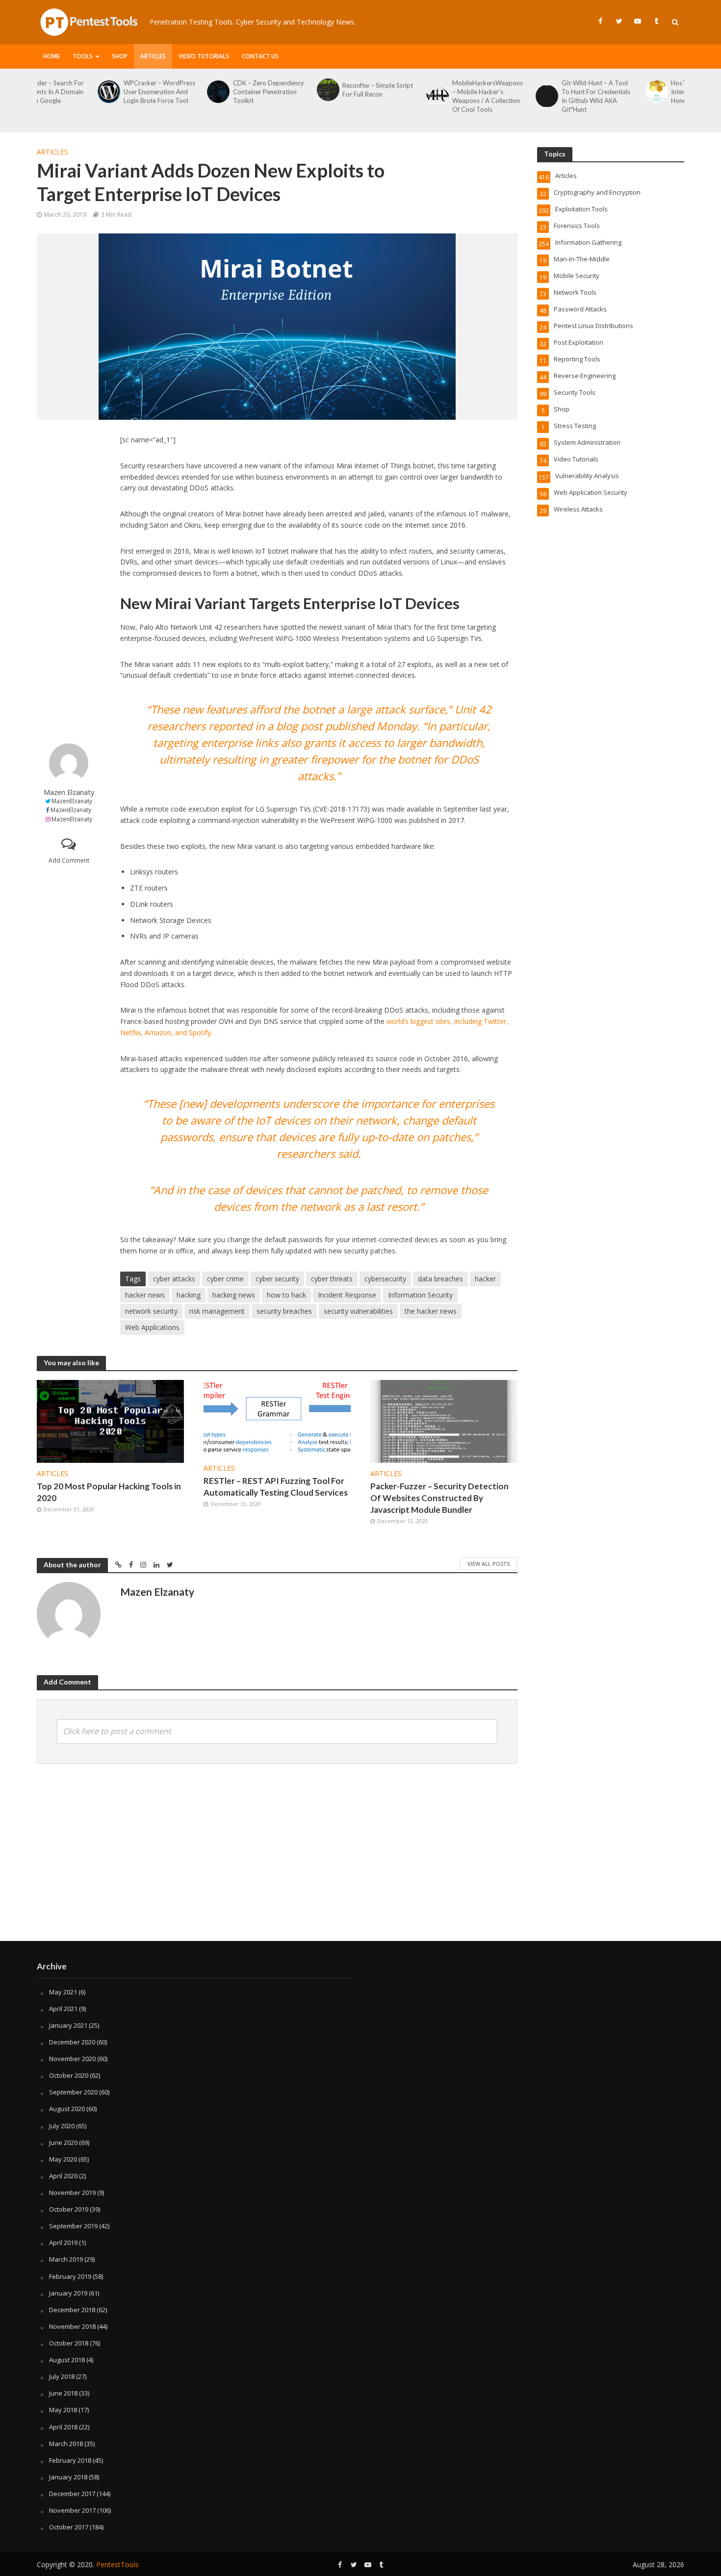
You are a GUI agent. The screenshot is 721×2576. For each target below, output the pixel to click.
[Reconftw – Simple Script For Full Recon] (267, 90)
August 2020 (67, 2109)
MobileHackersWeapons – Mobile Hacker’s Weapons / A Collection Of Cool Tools (427, 96)
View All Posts (489, 1564)
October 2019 (69, 2209)
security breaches (284, 1311)
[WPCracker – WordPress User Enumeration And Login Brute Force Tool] (47, 92)
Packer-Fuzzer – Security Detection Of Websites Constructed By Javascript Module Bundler (439, 1498)
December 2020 (72, 2042)
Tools (83, 56)
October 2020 (69, 2075)
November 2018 (72, 2326)
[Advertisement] (69, 582)
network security (151, 1311)
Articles (153, 56)
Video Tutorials (204, 56)
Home (51, 56)
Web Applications (152, 1327)
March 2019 (66, 2259)
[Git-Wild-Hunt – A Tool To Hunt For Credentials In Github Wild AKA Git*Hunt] (485, 96)
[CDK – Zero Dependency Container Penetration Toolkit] (157, 92)
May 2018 (63, 2410)
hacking (189, 1295)
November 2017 (72, 2510)
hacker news (145, 1295)
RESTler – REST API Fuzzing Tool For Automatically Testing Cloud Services (276, 1487)
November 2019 (72, 2193)
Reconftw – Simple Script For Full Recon (317, 90)
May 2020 (63, 2159)
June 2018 (63, 2393)
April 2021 (63, 2009)
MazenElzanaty (72, 801)
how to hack (286, 1295)
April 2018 (63, 2427)
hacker (485, 1279)
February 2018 (70, 2460)
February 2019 (70, 2276)
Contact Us (260, 56)
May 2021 (63, 1992)
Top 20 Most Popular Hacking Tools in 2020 (109, 1492)
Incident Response (347, 1295)
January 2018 (68, 2477)
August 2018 (67, 2360)
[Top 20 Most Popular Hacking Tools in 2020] (110, 1420)
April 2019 (63, 2243)
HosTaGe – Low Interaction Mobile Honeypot (637, 92)
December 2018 (72, 2310)
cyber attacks (174, 1279)
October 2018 (69, 2343)
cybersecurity (385, 1279)
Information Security (420, 1295)
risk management (217, 1311)
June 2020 (63, 2142)
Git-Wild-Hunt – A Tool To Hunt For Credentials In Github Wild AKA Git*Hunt (535, 96)
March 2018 (66, 2444)
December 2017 (72, 2494)
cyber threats (332, 1279)
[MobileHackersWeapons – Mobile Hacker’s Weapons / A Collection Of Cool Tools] (376, 96)
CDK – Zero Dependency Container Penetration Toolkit (208, 92)
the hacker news (431, 1311)
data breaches (440, 1279)
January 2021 (68, 2025)
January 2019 (68, 2293)
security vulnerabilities (358, 1311)
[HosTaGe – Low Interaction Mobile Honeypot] (595, 92)
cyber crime (225, 1279)
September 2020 (73, 2092)
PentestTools (117, 2564)
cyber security (277, 1279)
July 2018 (62, 2376)
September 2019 (73, 2226)
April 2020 (63, 2176)
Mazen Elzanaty (69, 792)
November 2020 (72, 2059)
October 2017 (69, 2527)
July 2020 (62, 2126)
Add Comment (69, 860)
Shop (120, 56)
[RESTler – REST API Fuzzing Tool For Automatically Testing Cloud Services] (277, 1418)
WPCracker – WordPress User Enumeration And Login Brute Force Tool (99, 92)
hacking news (234, 1295)
